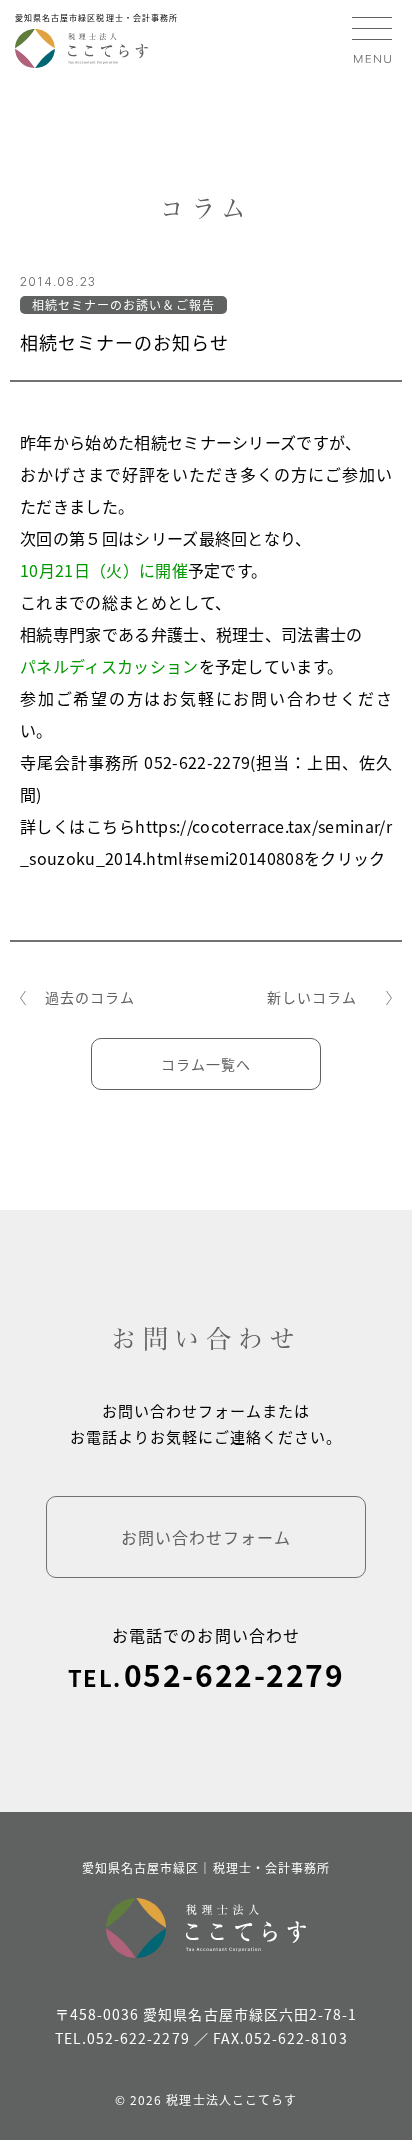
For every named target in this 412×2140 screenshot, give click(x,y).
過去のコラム (90, 997)
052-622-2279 (234, 1674)
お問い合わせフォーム (206, 1537)
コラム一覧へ (206, 1064)
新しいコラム (312, 997)
